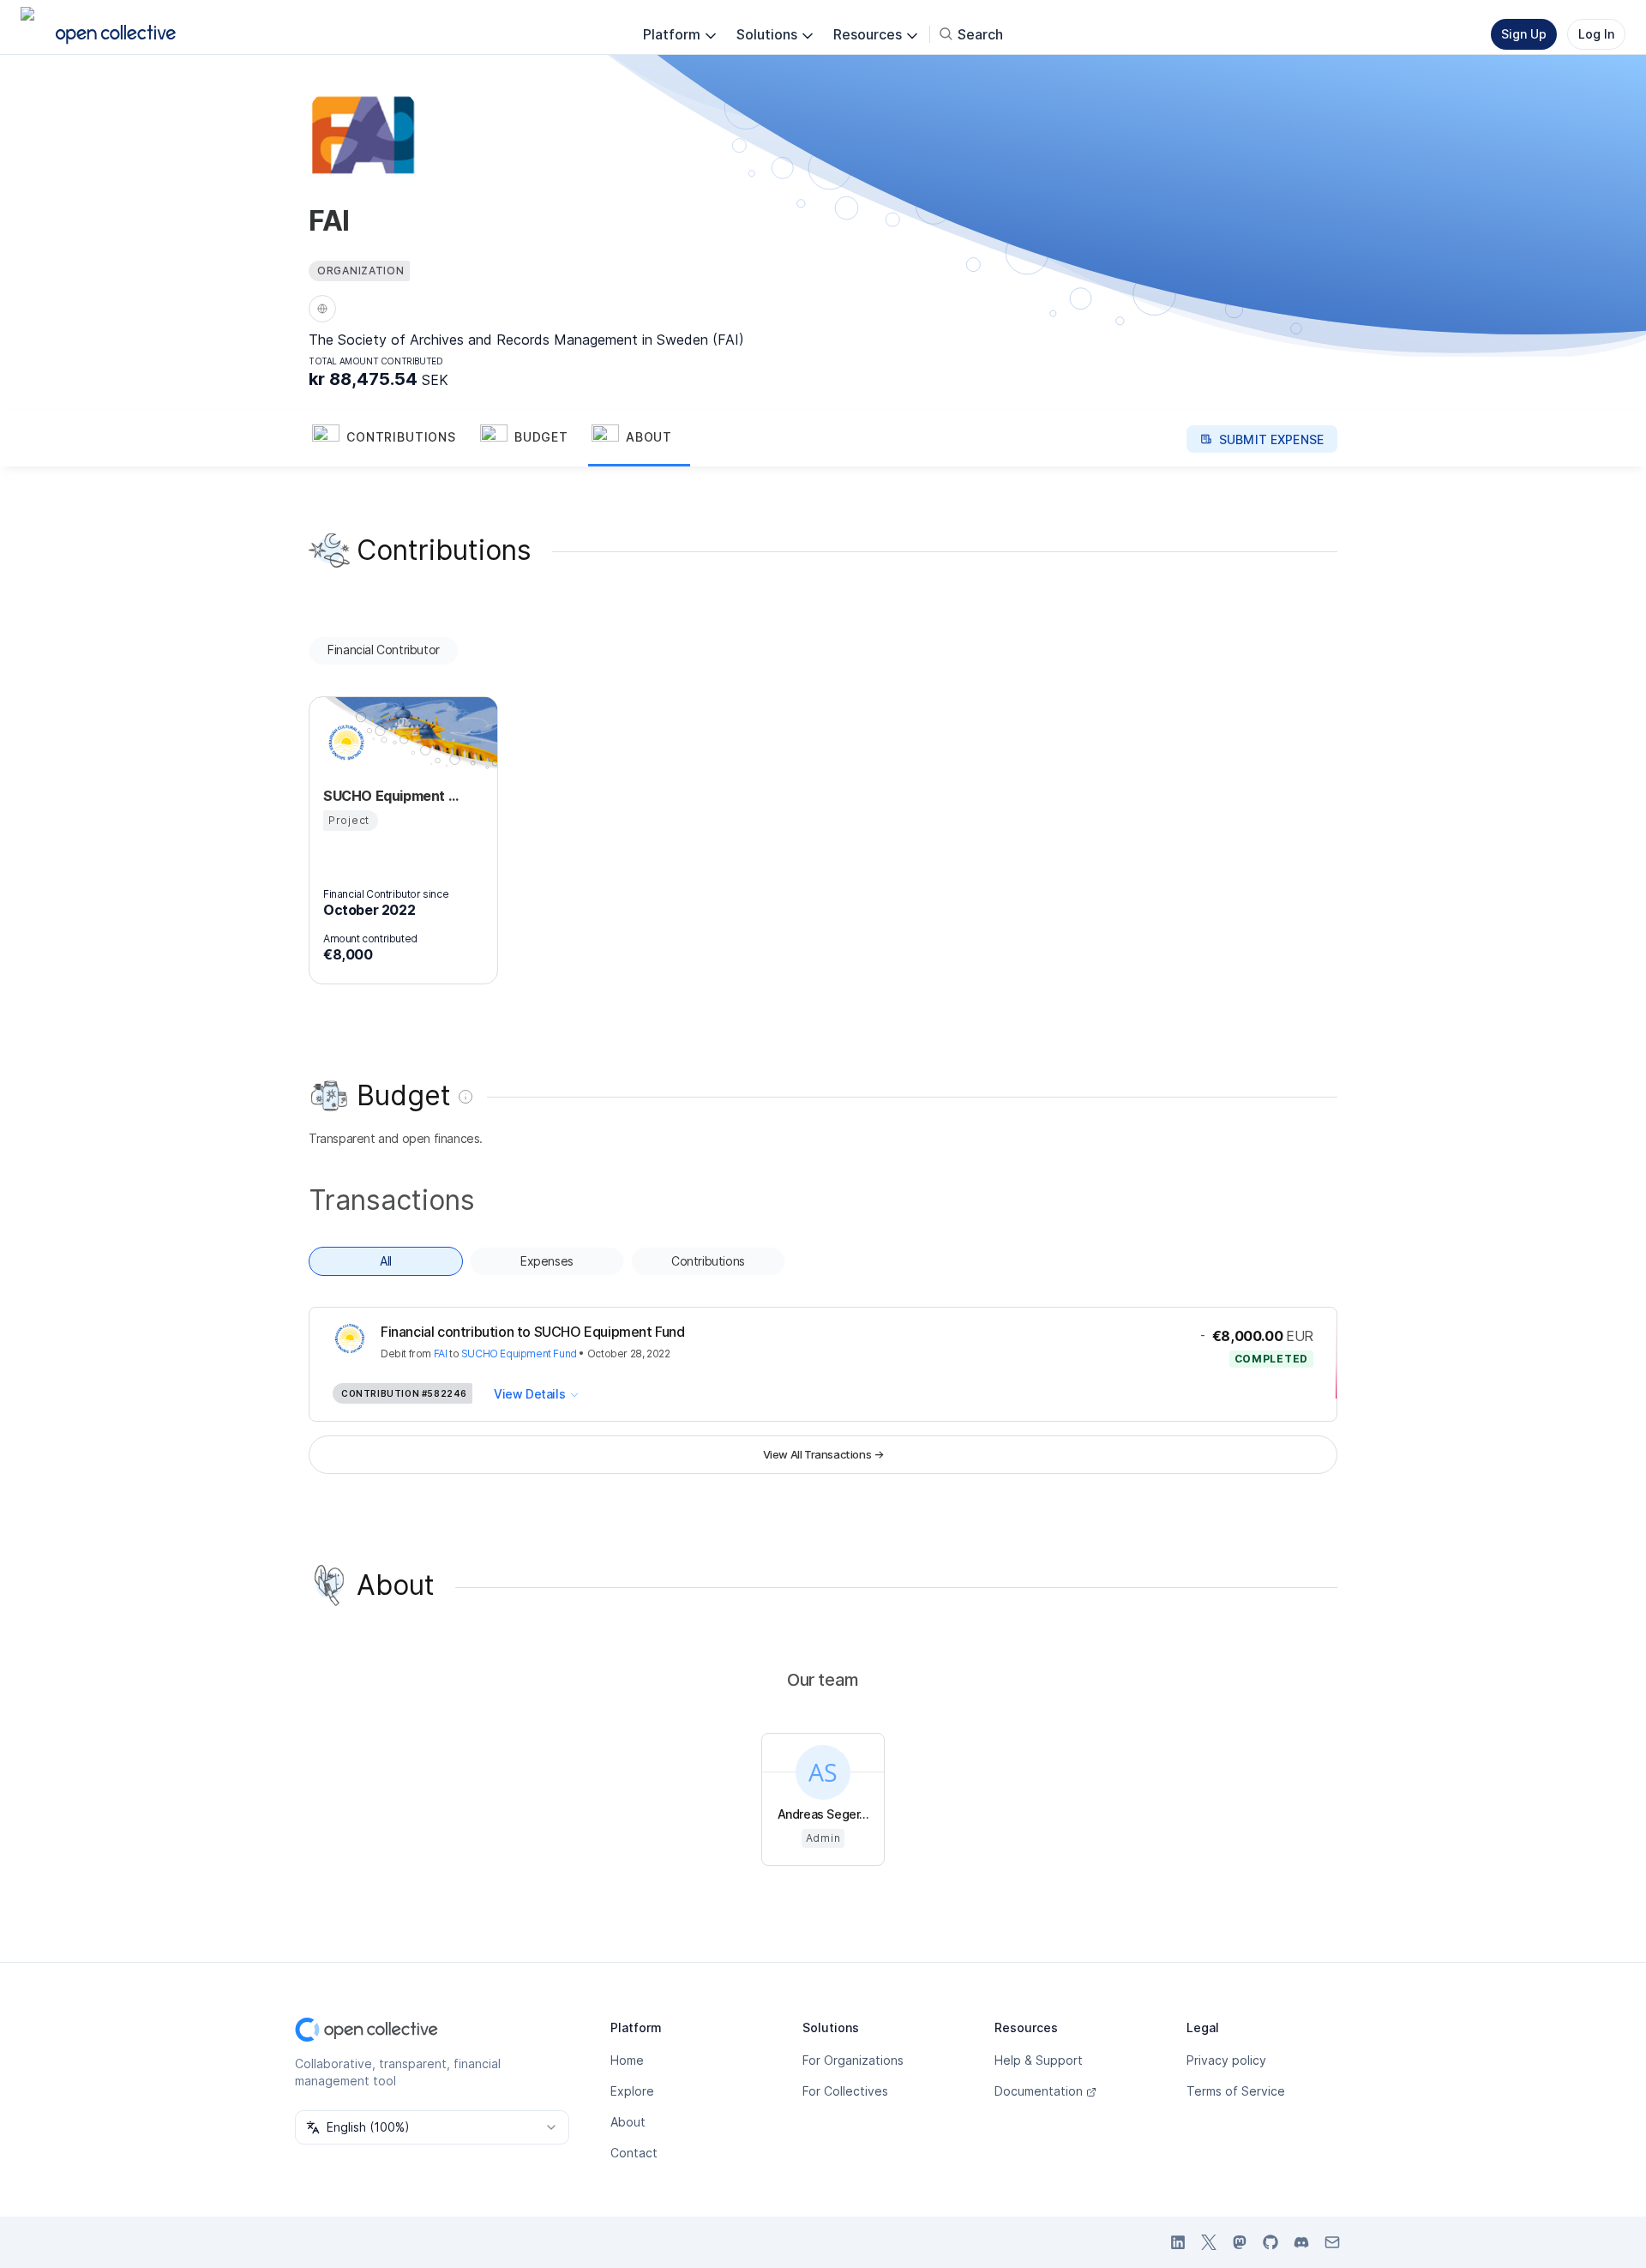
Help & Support (1039, 2060)
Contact (634, 2153)
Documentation (1039, 2091)
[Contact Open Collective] (1332, 2242)
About (628, 2122)
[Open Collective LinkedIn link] (1178, 2242)
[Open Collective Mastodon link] (1240, 2242)
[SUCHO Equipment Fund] (344, 743)
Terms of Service (1236, 2091)
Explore (632, 2091)
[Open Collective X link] (1209, 2242)
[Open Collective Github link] (1271, 2242)
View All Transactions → (823, 1454)
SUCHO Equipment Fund (519, 1354)
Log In (1596, 34)
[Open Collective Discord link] (1301, 2242)
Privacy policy (1226, 2060)
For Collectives (845, 2091)
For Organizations (853, 2060)
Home (627, 2060)
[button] (393, 439)
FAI (441, 1354)
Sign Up (1524, 34)
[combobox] (432, 2127)
